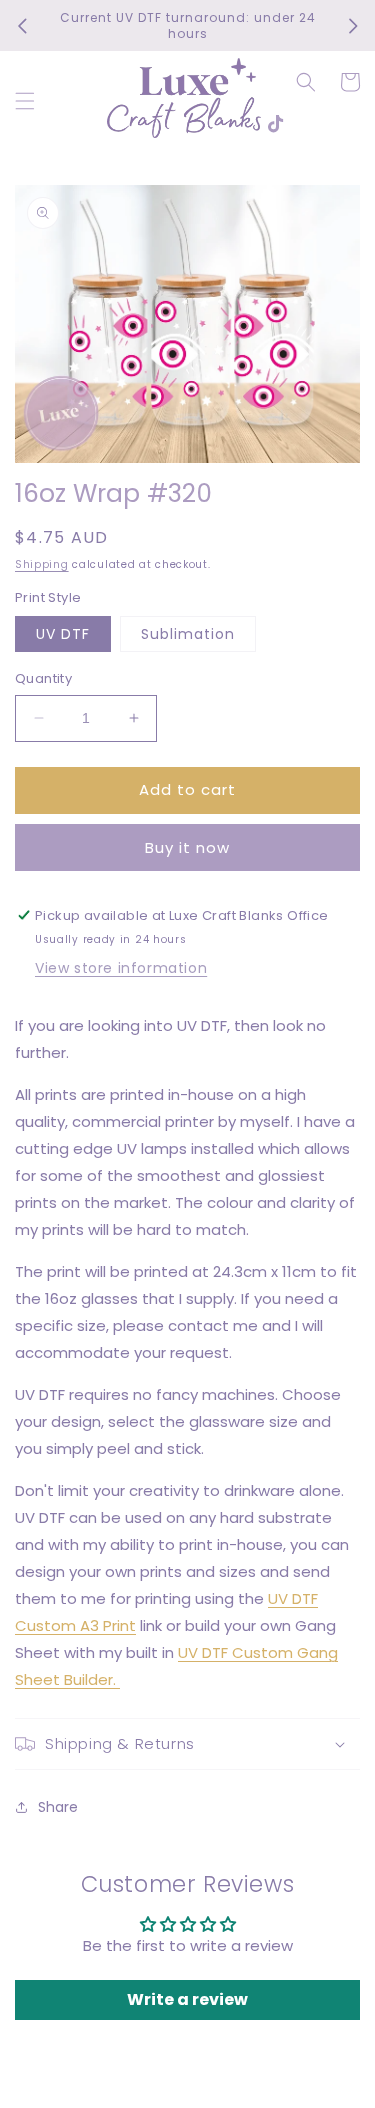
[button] (25, 101)
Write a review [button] (187, 1999)
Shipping (42, 564)
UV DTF (63, 634)
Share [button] (58, 1807)
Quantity (43, 678)
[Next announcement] (353, 26)
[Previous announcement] (22, 26)
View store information (121, 968)
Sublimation (188, 634)
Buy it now (187, 847)
